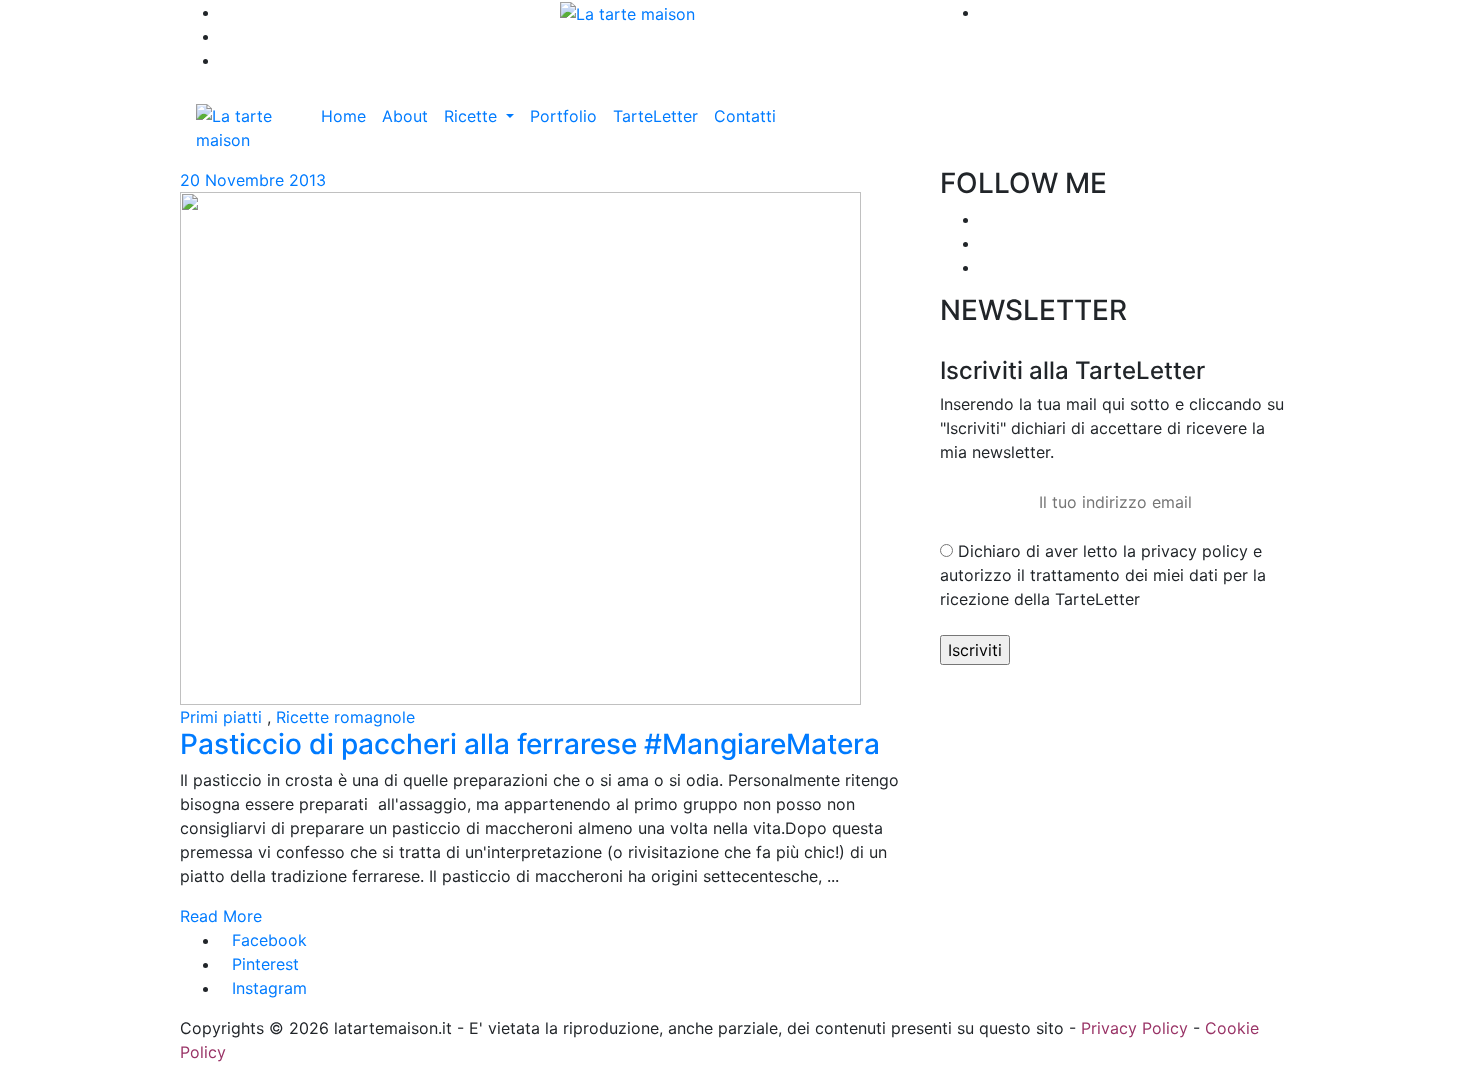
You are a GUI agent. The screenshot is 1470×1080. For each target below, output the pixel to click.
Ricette (473, 116)
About (405, 116)
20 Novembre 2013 (253, 180)
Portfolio (563, 116)
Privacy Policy (1134, 1028)
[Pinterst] (986, 267)
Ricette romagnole (345, 717)
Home (343, 116)
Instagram (269, 988)
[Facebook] (986, 219)
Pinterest (265, 964)
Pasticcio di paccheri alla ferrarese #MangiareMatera (530, 744)
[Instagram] (986, 243)
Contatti (745, 116)
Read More (221, 916)
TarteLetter (655, 116)
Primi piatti (221, 717)
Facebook (269, 940)
